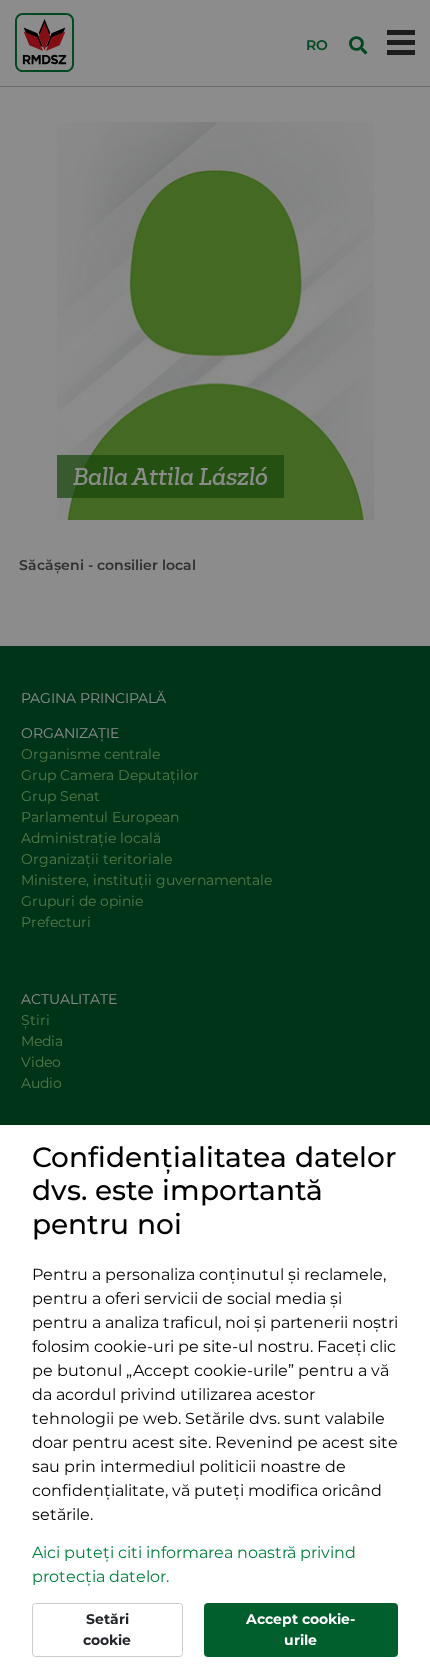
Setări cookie (107, 1629)
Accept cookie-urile (300, 1629)
